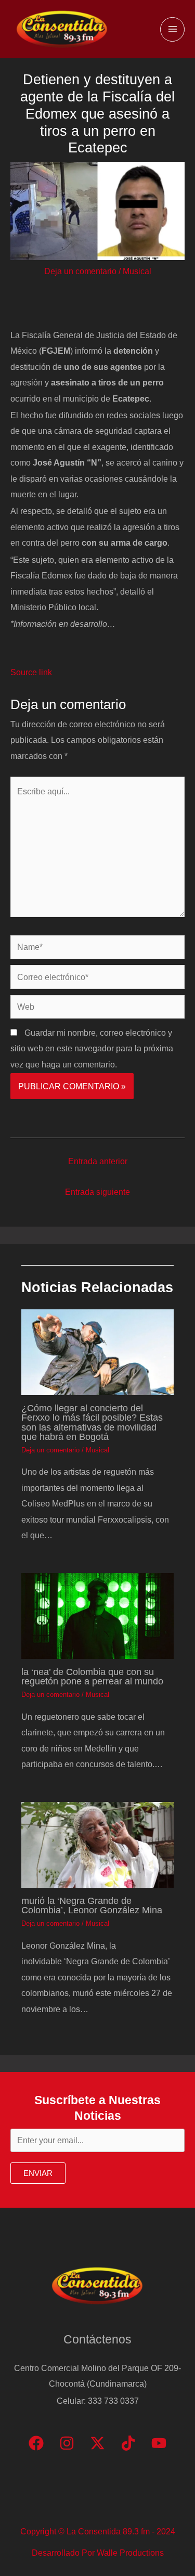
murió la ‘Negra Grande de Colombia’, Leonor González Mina (92, 1905)
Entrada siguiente (97, 1192)
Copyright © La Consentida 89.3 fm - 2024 (98, 2531)
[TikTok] (128, 2443)
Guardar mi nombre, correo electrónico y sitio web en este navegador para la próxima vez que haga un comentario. (92, 1048)
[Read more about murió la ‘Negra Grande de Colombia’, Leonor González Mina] (97, 1844)
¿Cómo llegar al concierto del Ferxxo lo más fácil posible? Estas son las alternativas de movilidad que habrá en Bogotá (92, 1422)
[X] (97, 2443)
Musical (137, 271)
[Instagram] (67, 2443)
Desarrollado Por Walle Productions (98, 2553)
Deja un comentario (80, 271)
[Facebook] (36, 2443)
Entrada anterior (98, 1161)
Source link (31, 672)
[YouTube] (159, 2443)
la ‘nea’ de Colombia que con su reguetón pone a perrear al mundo (92, 1676)
